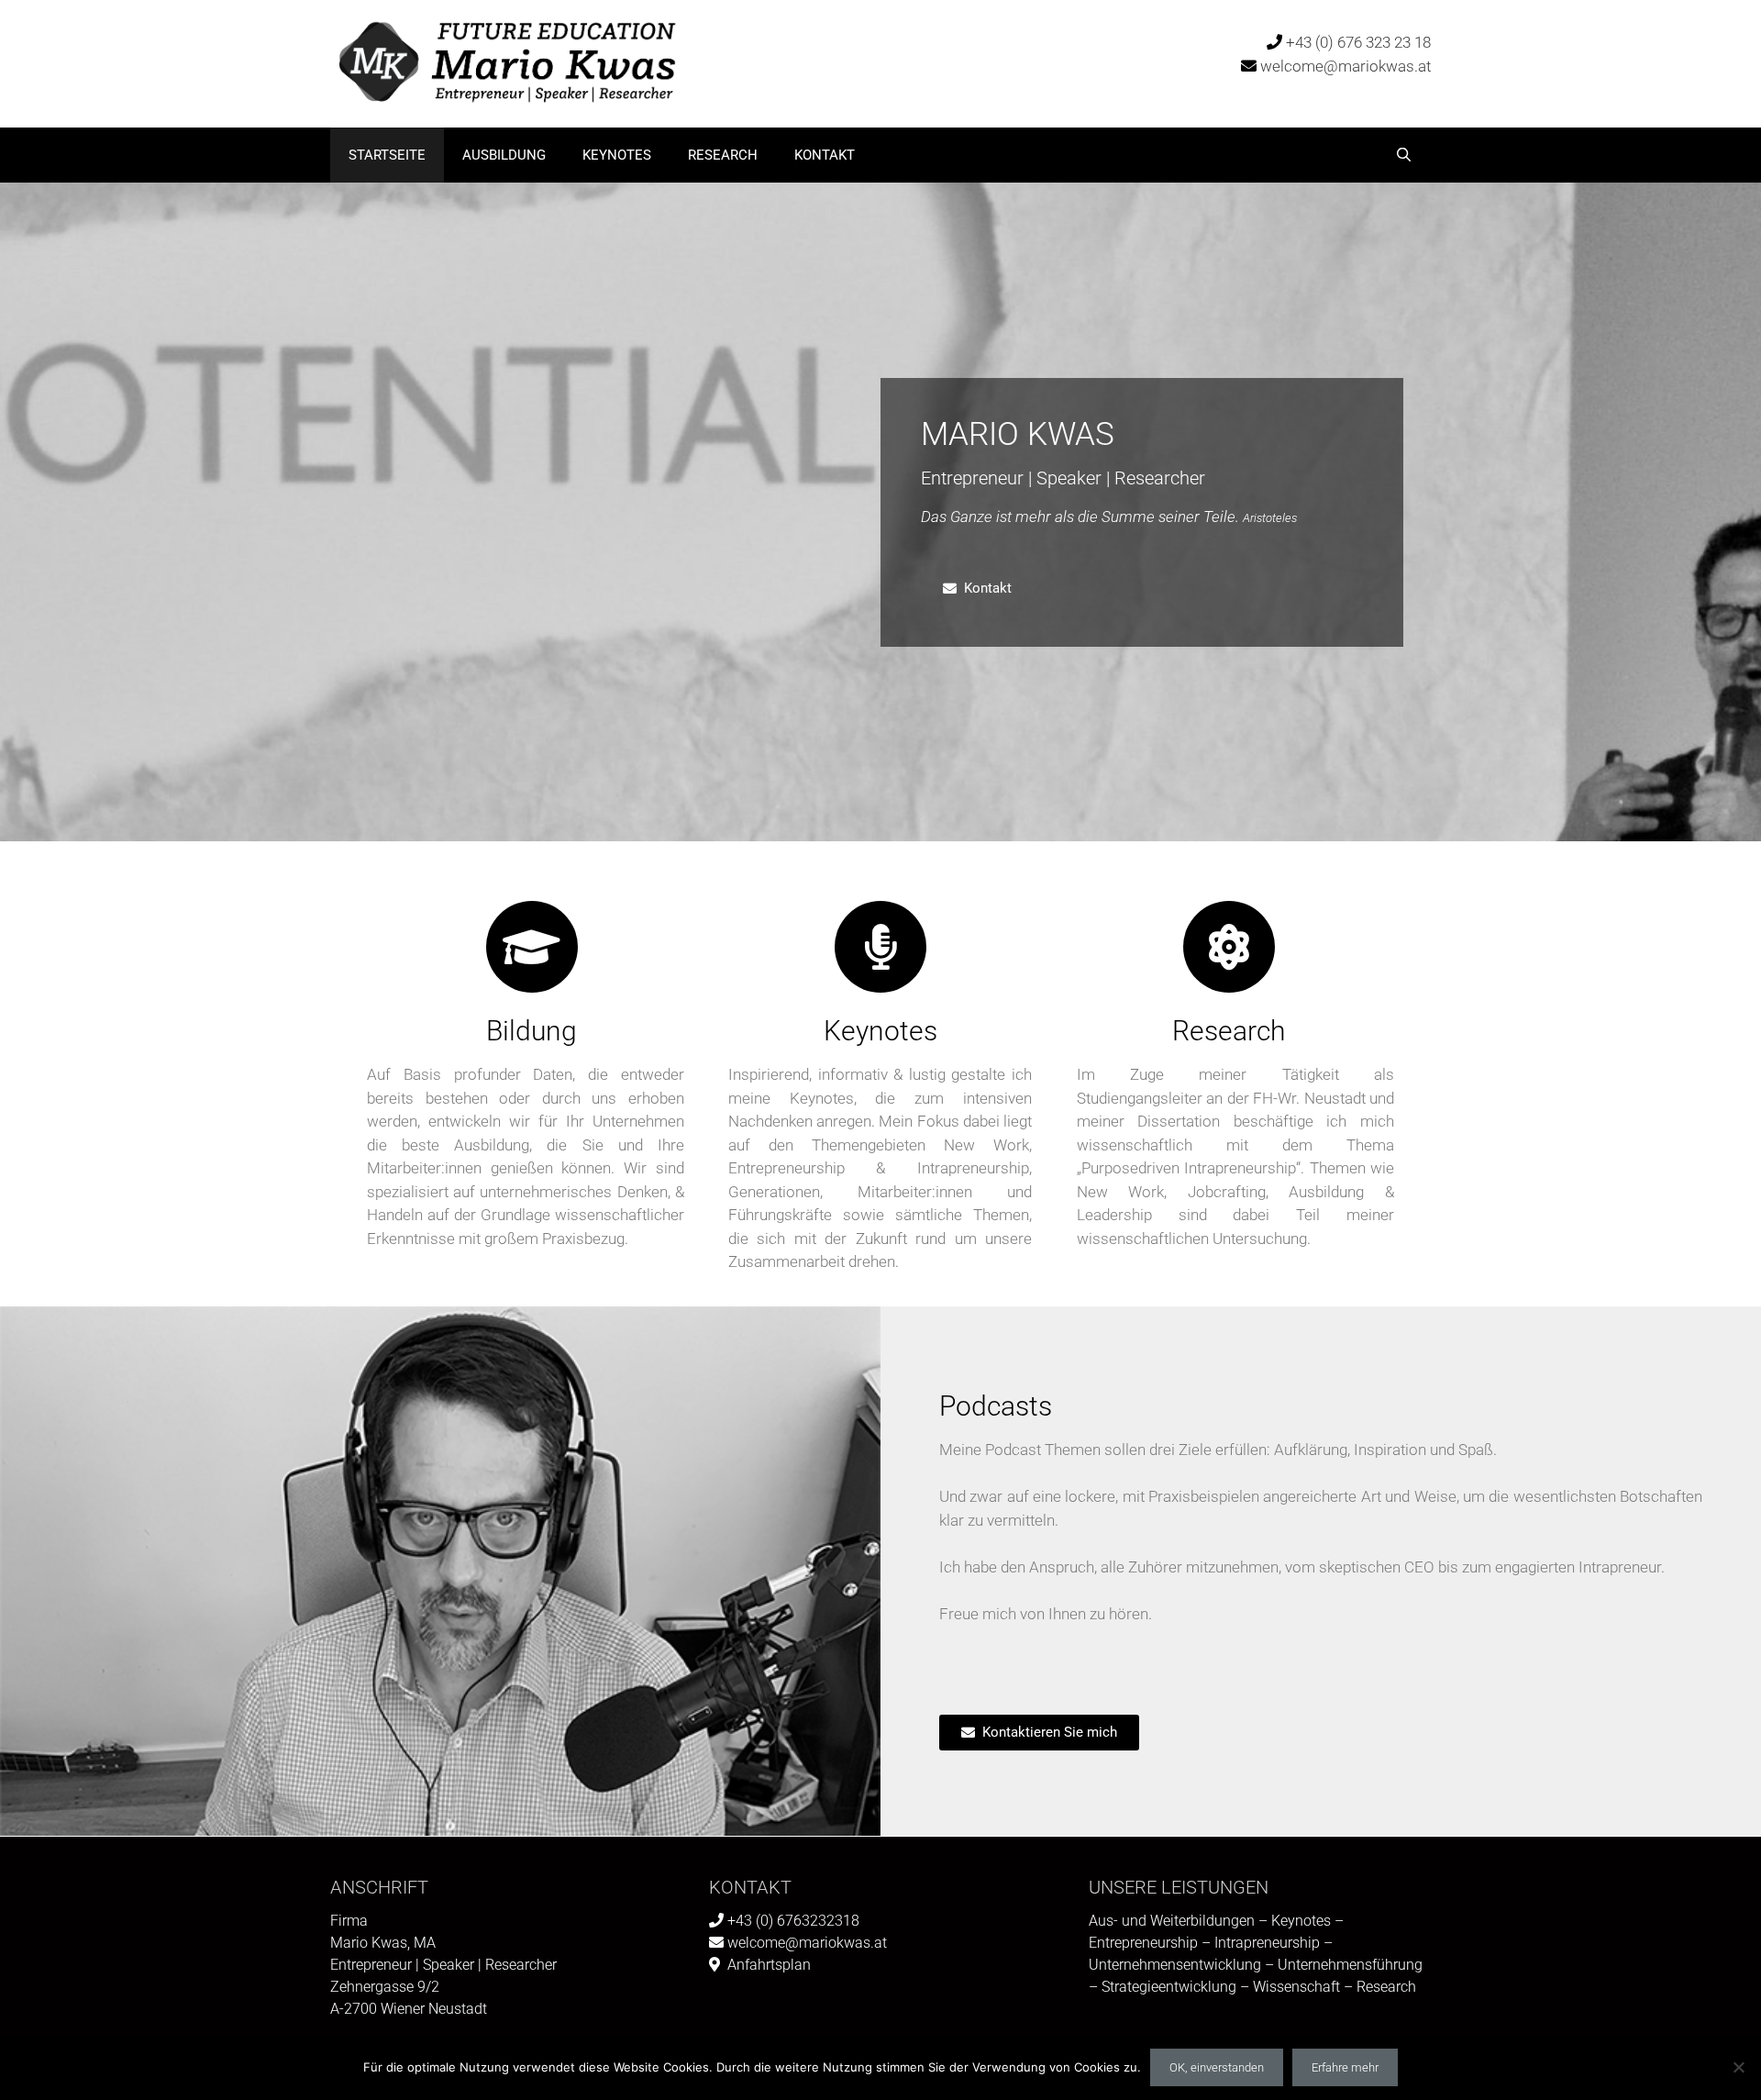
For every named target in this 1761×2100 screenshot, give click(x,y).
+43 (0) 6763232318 (793, 1921)
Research (723, 155)
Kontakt (825, 155)
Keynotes (617, 155)
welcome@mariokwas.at (1346, 66)
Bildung (532, 1031)
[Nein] (1738, 2067)
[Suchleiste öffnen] (1404, 155)
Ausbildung (504, 155)
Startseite (387, 155)
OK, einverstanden (1217, 2067)
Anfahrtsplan (769, 1965)
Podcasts (996, 1406)
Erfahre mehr (1345, 2067)
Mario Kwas (1018, 434)
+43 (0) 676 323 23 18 (1358, 42)
